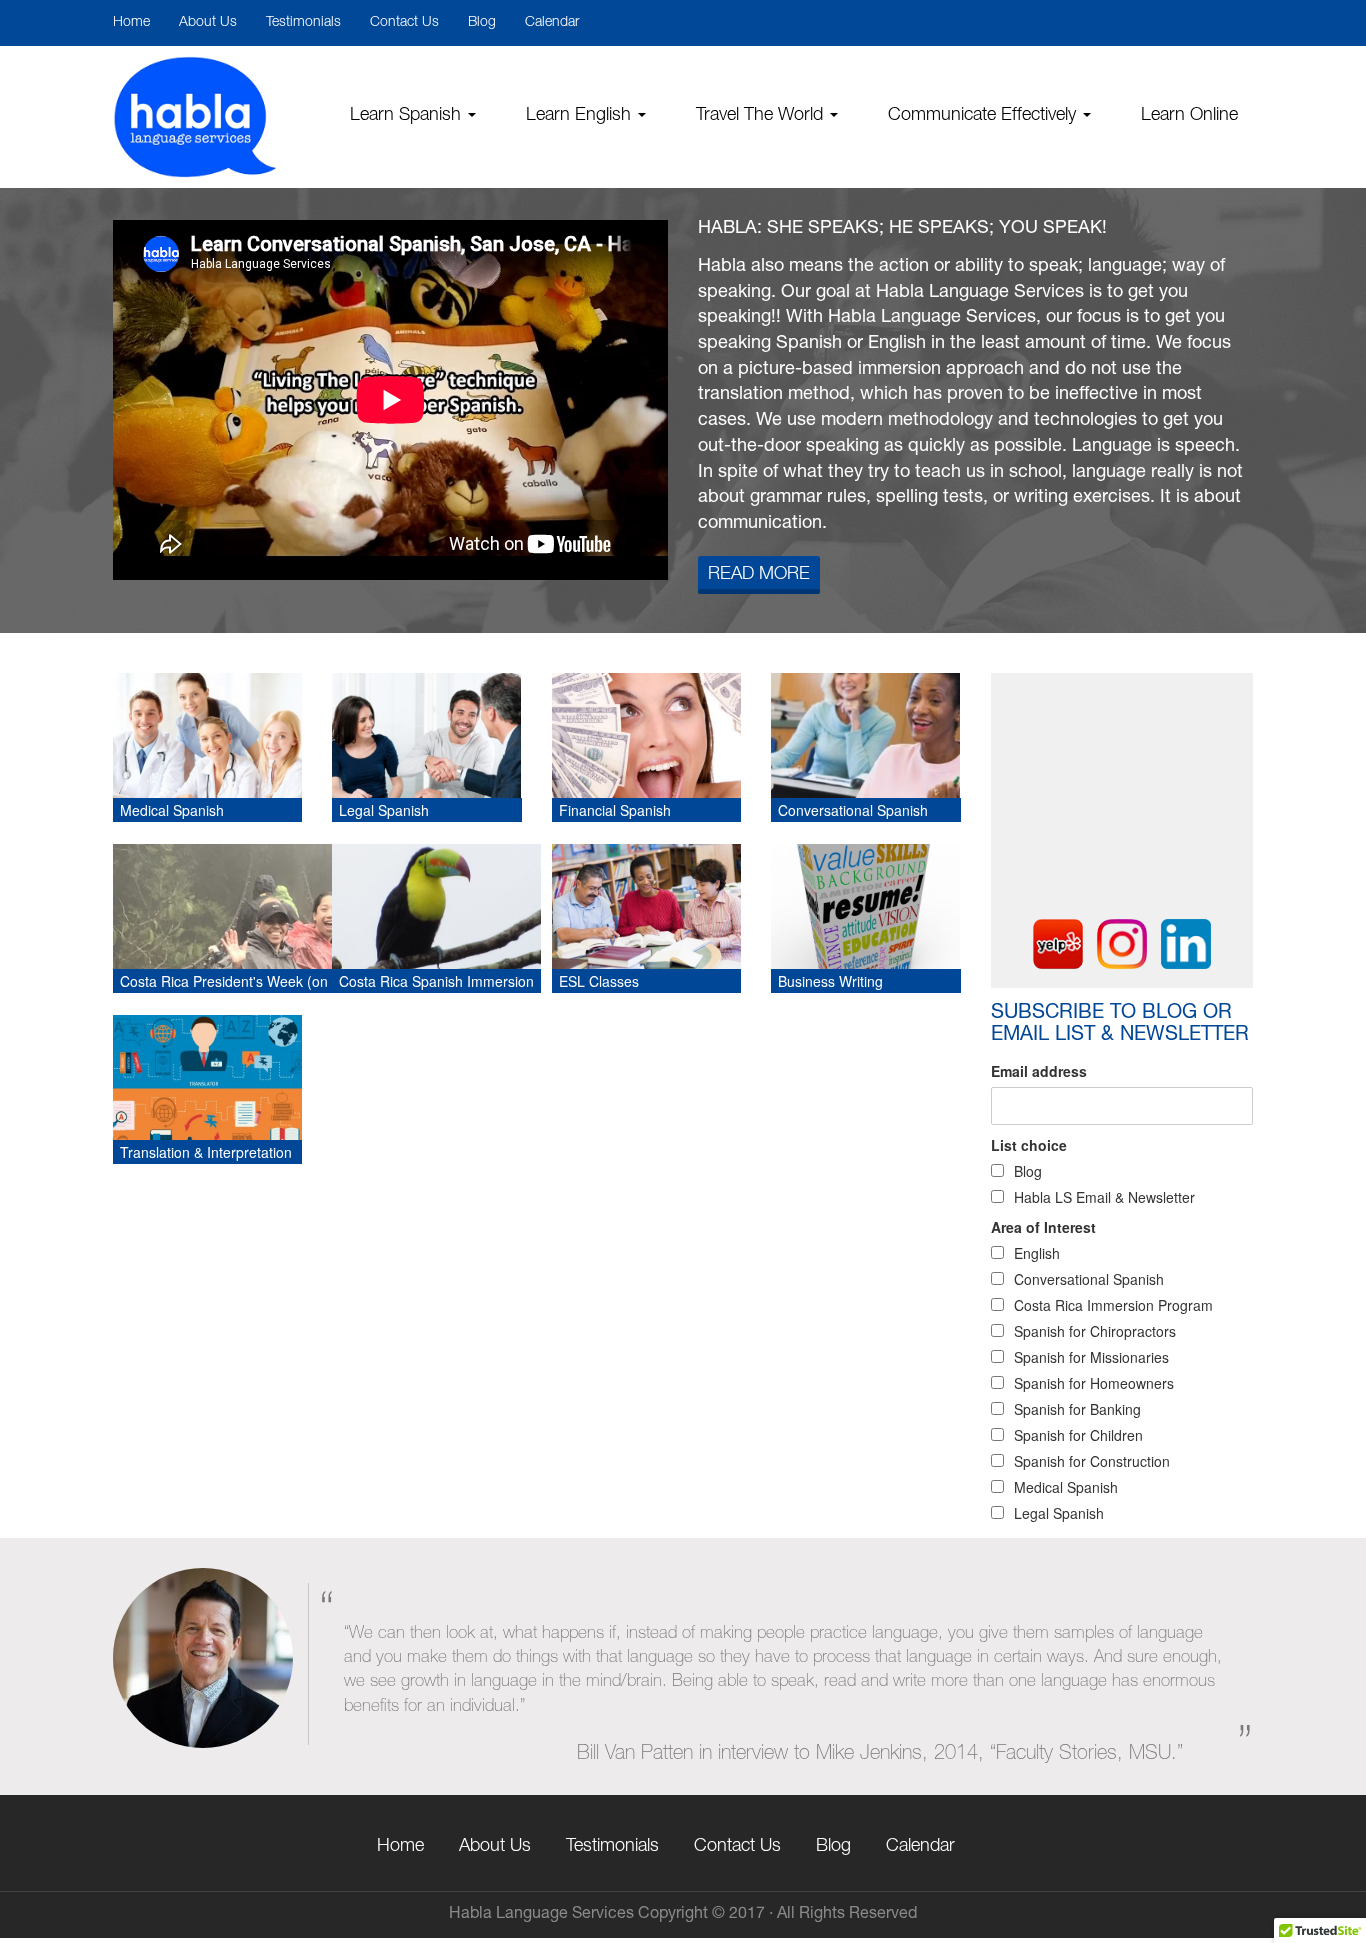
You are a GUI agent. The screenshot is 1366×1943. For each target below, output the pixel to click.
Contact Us (404, 23)
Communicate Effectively (984, 116)
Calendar (552, 23)
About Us (208, 23)
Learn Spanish (408, 116)
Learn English (581, 116)
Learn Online (1189, 116)
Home (131, 23)
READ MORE (759, 575)
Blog (482, 23)
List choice (1029, 1145)
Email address (1039, 1071)
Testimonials (303, 23)
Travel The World (762, 116)
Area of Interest (1043, 1227)
